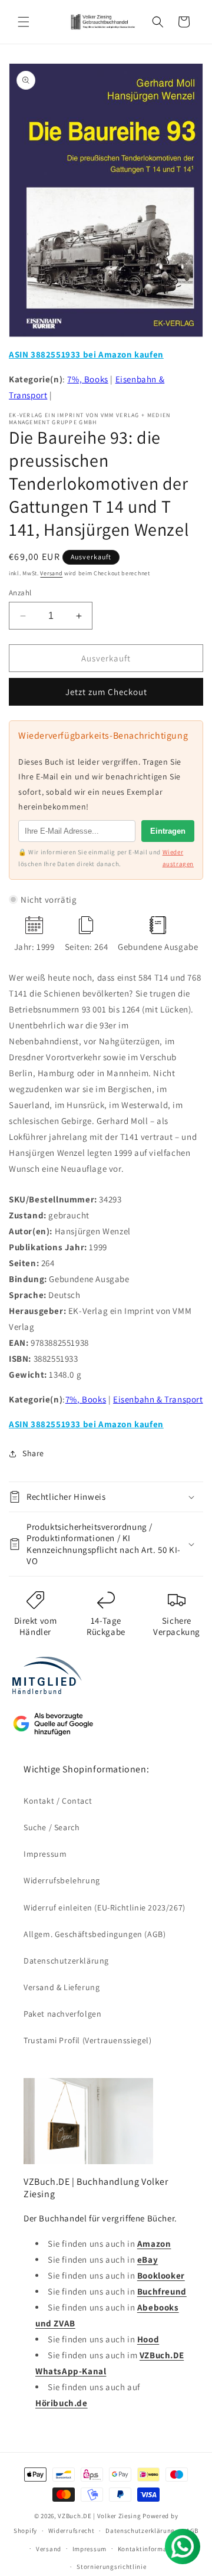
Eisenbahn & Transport (158, 1399)
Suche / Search (52, 1827)
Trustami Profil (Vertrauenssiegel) (87, 2040)
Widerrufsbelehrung (62, 1880)
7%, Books (87, 379)
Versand (51, 573)
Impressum (45, 1854)
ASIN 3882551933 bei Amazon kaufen (86, 354)
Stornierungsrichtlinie (111, 2567)
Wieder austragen (178, 858)
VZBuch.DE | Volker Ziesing (100, 2516)
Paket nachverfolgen (62, 2014)
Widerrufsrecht (72, 2531)
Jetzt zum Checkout (106, 692)
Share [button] (33, 1453)
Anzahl (20, 593)
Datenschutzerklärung (66, 1961)
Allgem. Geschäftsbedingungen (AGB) (95, 1934)
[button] (24, 22)
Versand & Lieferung (62, 1987)
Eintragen (168, 831)
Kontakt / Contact (58, 1801)
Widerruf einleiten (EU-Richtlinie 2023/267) (105, 1908)
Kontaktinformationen (153, 2549)
